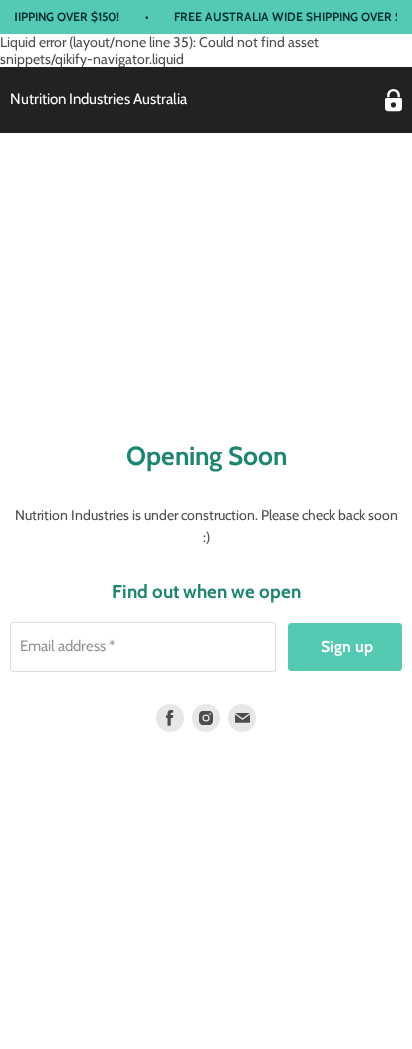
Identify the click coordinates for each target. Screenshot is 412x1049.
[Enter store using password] (393, 100)
